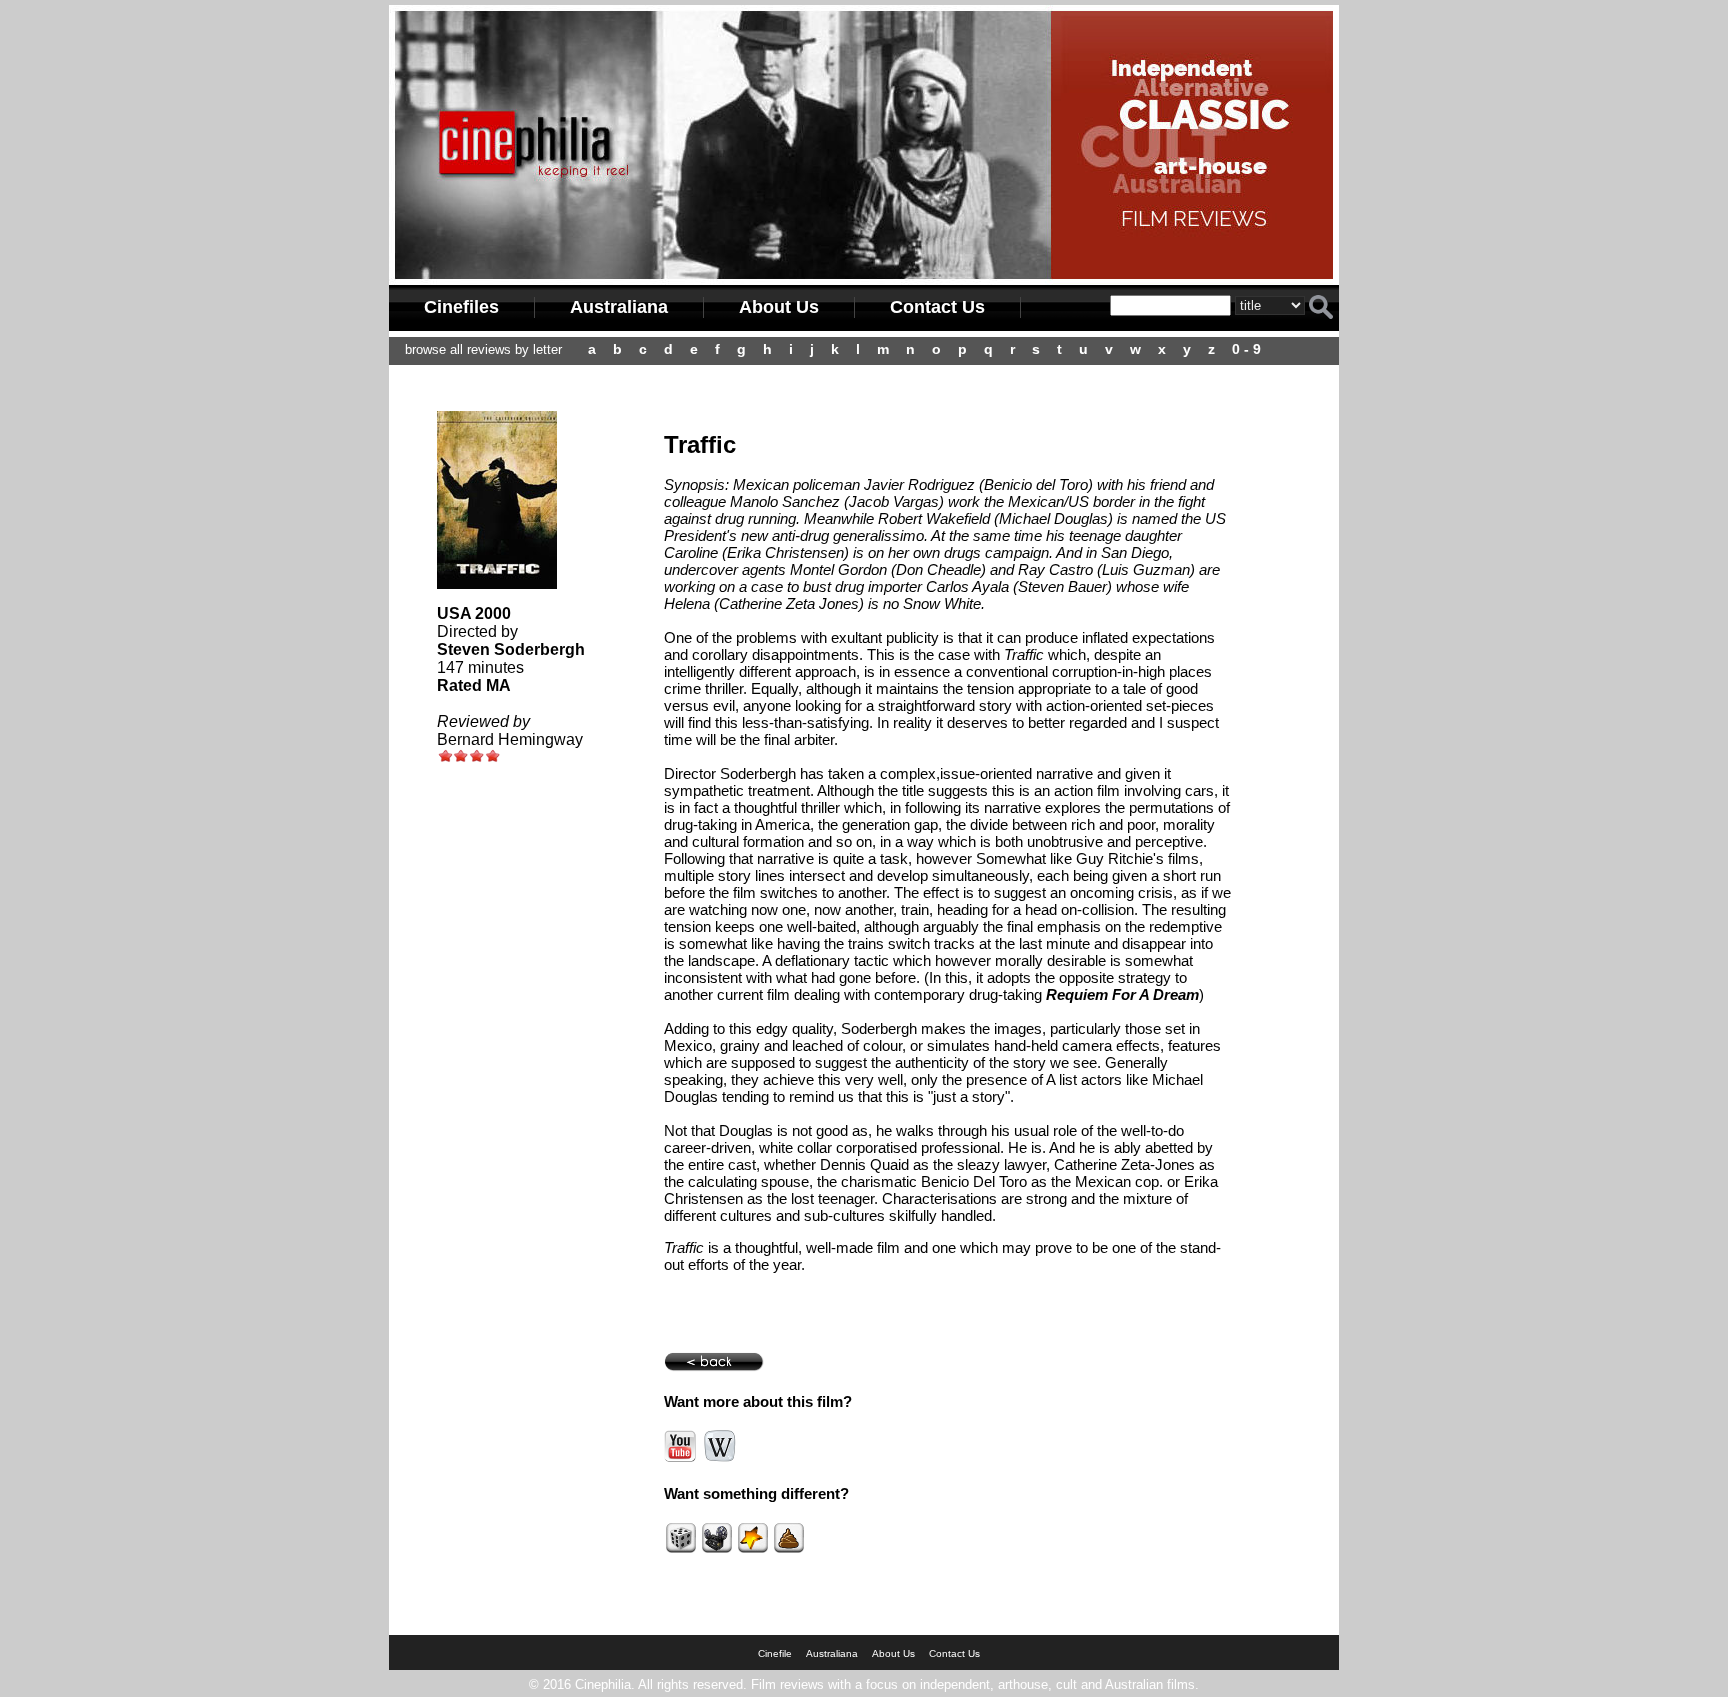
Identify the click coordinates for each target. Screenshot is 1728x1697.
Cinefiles (461, 307)
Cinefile (775, 1653)
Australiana (619, 307)
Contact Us (937, 307)
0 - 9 (1246, 349)
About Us (779, 307)
